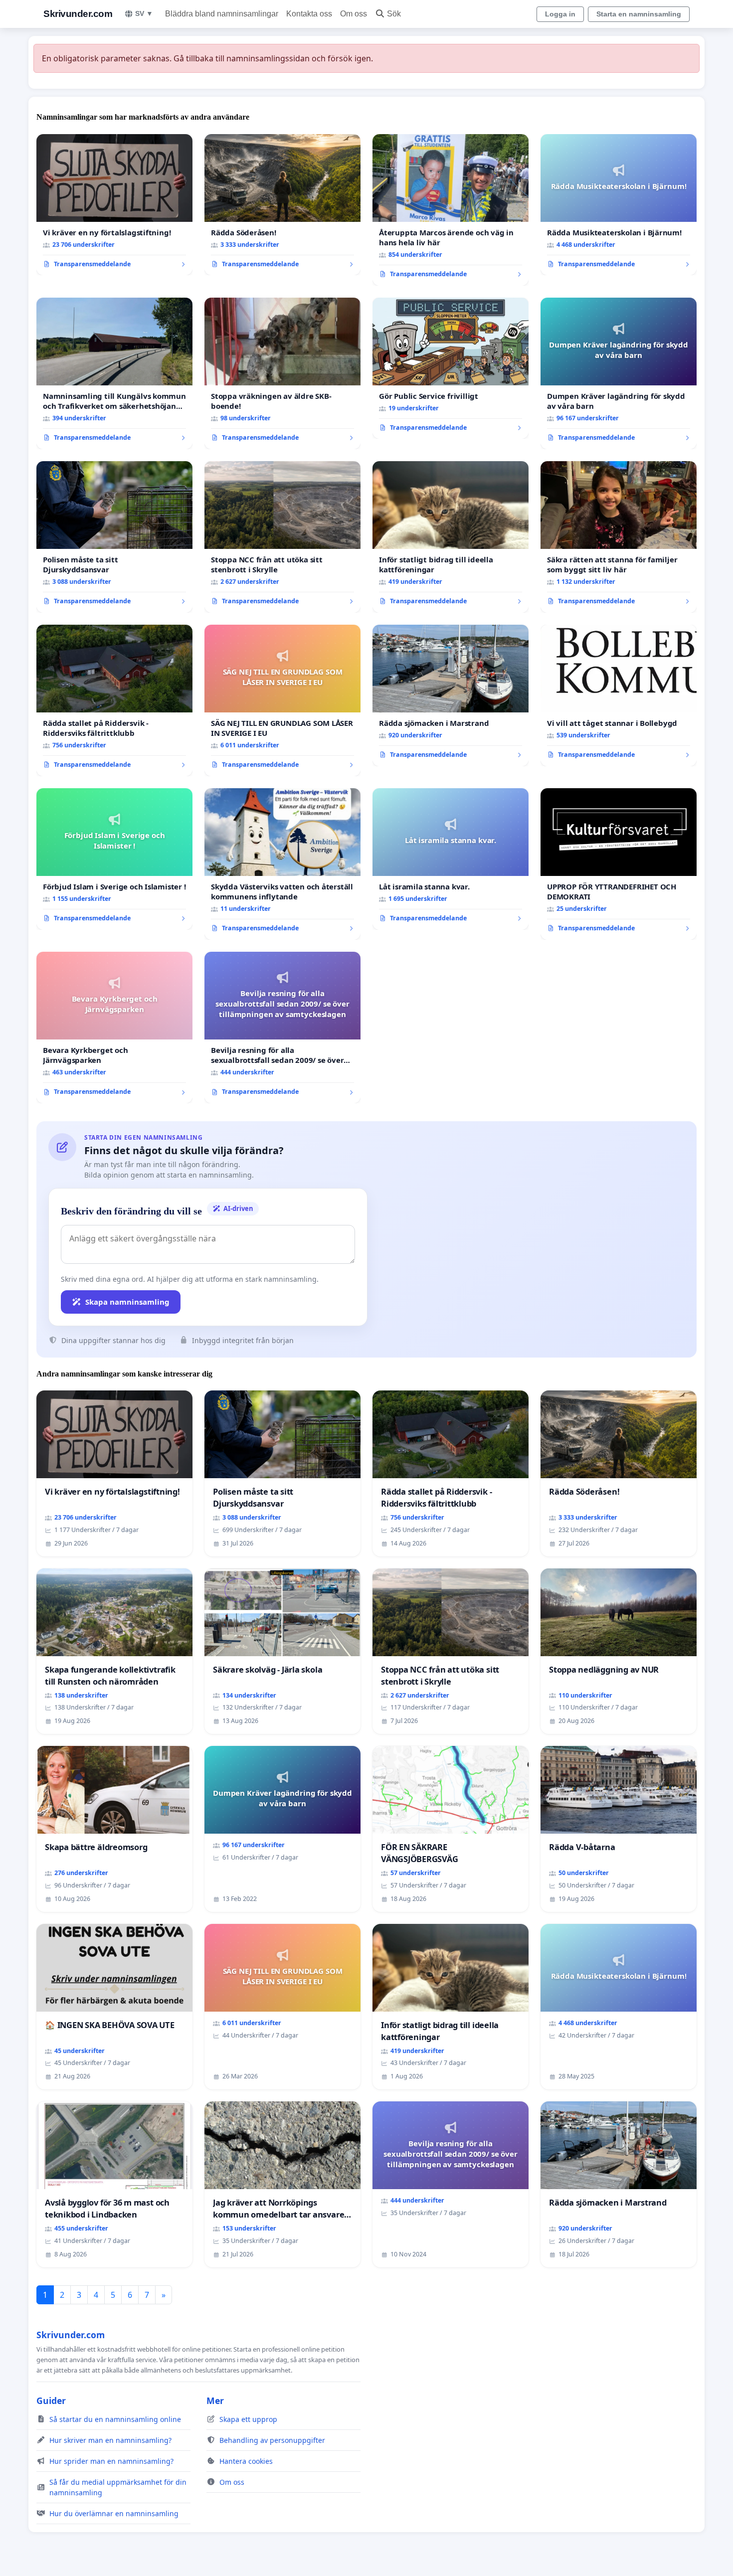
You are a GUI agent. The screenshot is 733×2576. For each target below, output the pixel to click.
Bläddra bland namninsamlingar (222, 14)
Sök (394, 14)
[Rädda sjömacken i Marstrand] (451, 695)
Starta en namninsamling (639, 14)
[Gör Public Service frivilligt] (451, 368)
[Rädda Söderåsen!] (282, 205)
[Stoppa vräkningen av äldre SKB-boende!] (282, 373)
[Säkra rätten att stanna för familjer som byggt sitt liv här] (619, 537)
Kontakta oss (309, 14)
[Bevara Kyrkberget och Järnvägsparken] (114, 1028)
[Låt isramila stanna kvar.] (451, 859)
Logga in (560, 14)
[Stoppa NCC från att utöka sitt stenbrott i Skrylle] (282, 537)
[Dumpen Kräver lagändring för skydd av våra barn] (619, 373)
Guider (51, 2401)
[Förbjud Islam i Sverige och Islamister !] (114, 859)
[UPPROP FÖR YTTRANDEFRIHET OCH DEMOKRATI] (619, 864)
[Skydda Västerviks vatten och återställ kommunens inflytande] (282, 864)
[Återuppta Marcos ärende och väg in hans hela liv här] (451, 210)
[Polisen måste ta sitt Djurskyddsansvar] (114, 537)
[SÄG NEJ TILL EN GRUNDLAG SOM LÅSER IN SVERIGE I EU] (282, 700)
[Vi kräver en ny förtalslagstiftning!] (114, 205)
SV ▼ (144, 13)
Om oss (354, 14)
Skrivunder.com (78, 14)
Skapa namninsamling (127, 1302)
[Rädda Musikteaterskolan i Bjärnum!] (619, 205)
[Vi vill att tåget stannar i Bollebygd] (619, 695)
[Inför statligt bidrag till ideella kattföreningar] (451, 537)
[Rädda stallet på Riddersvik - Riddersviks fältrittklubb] (114, 700)
